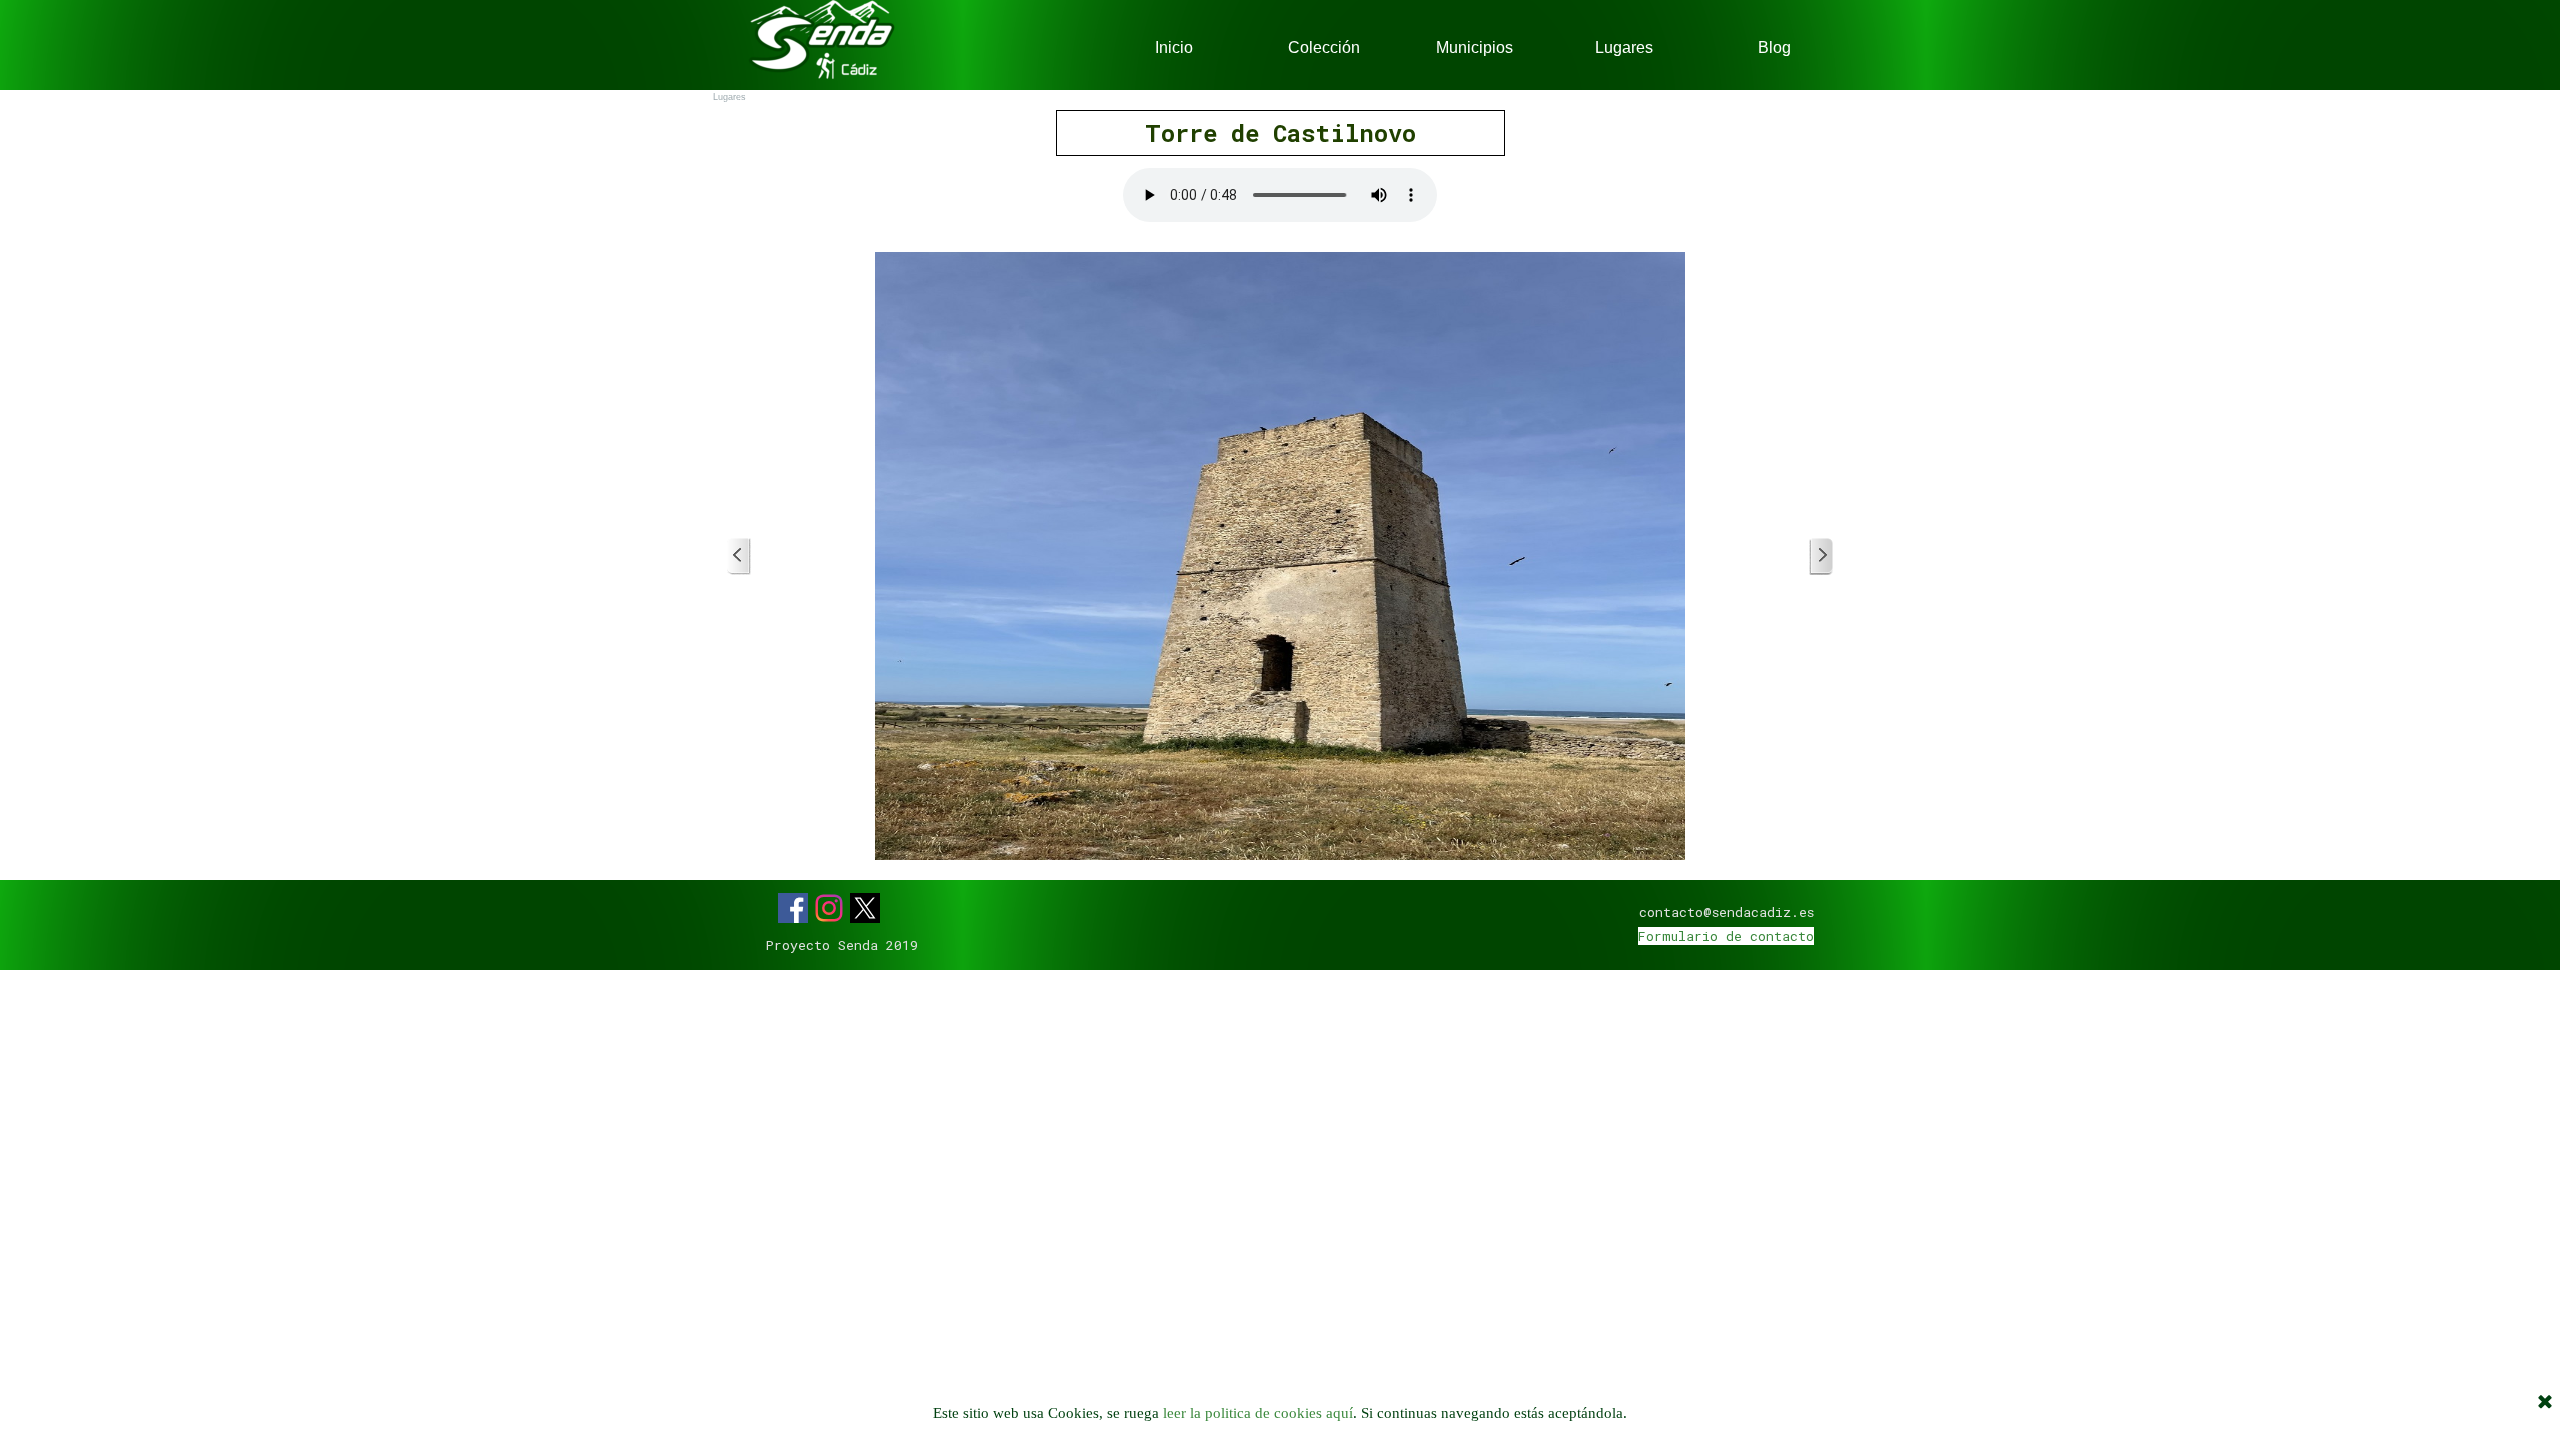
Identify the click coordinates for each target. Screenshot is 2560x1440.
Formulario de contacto (1726, 936)
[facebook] (793, 908)
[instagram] (829, 908)
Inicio (1174, 47)
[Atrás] (739, 556)
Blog (1774, 47)
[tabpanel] (1280, 133)
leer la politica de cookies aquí (1258, 1413)
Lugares (1624, 47)
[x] (865, 908)
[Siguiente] (1821, 556)
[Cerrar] (2545, 1403)
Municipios (1474, 47)
